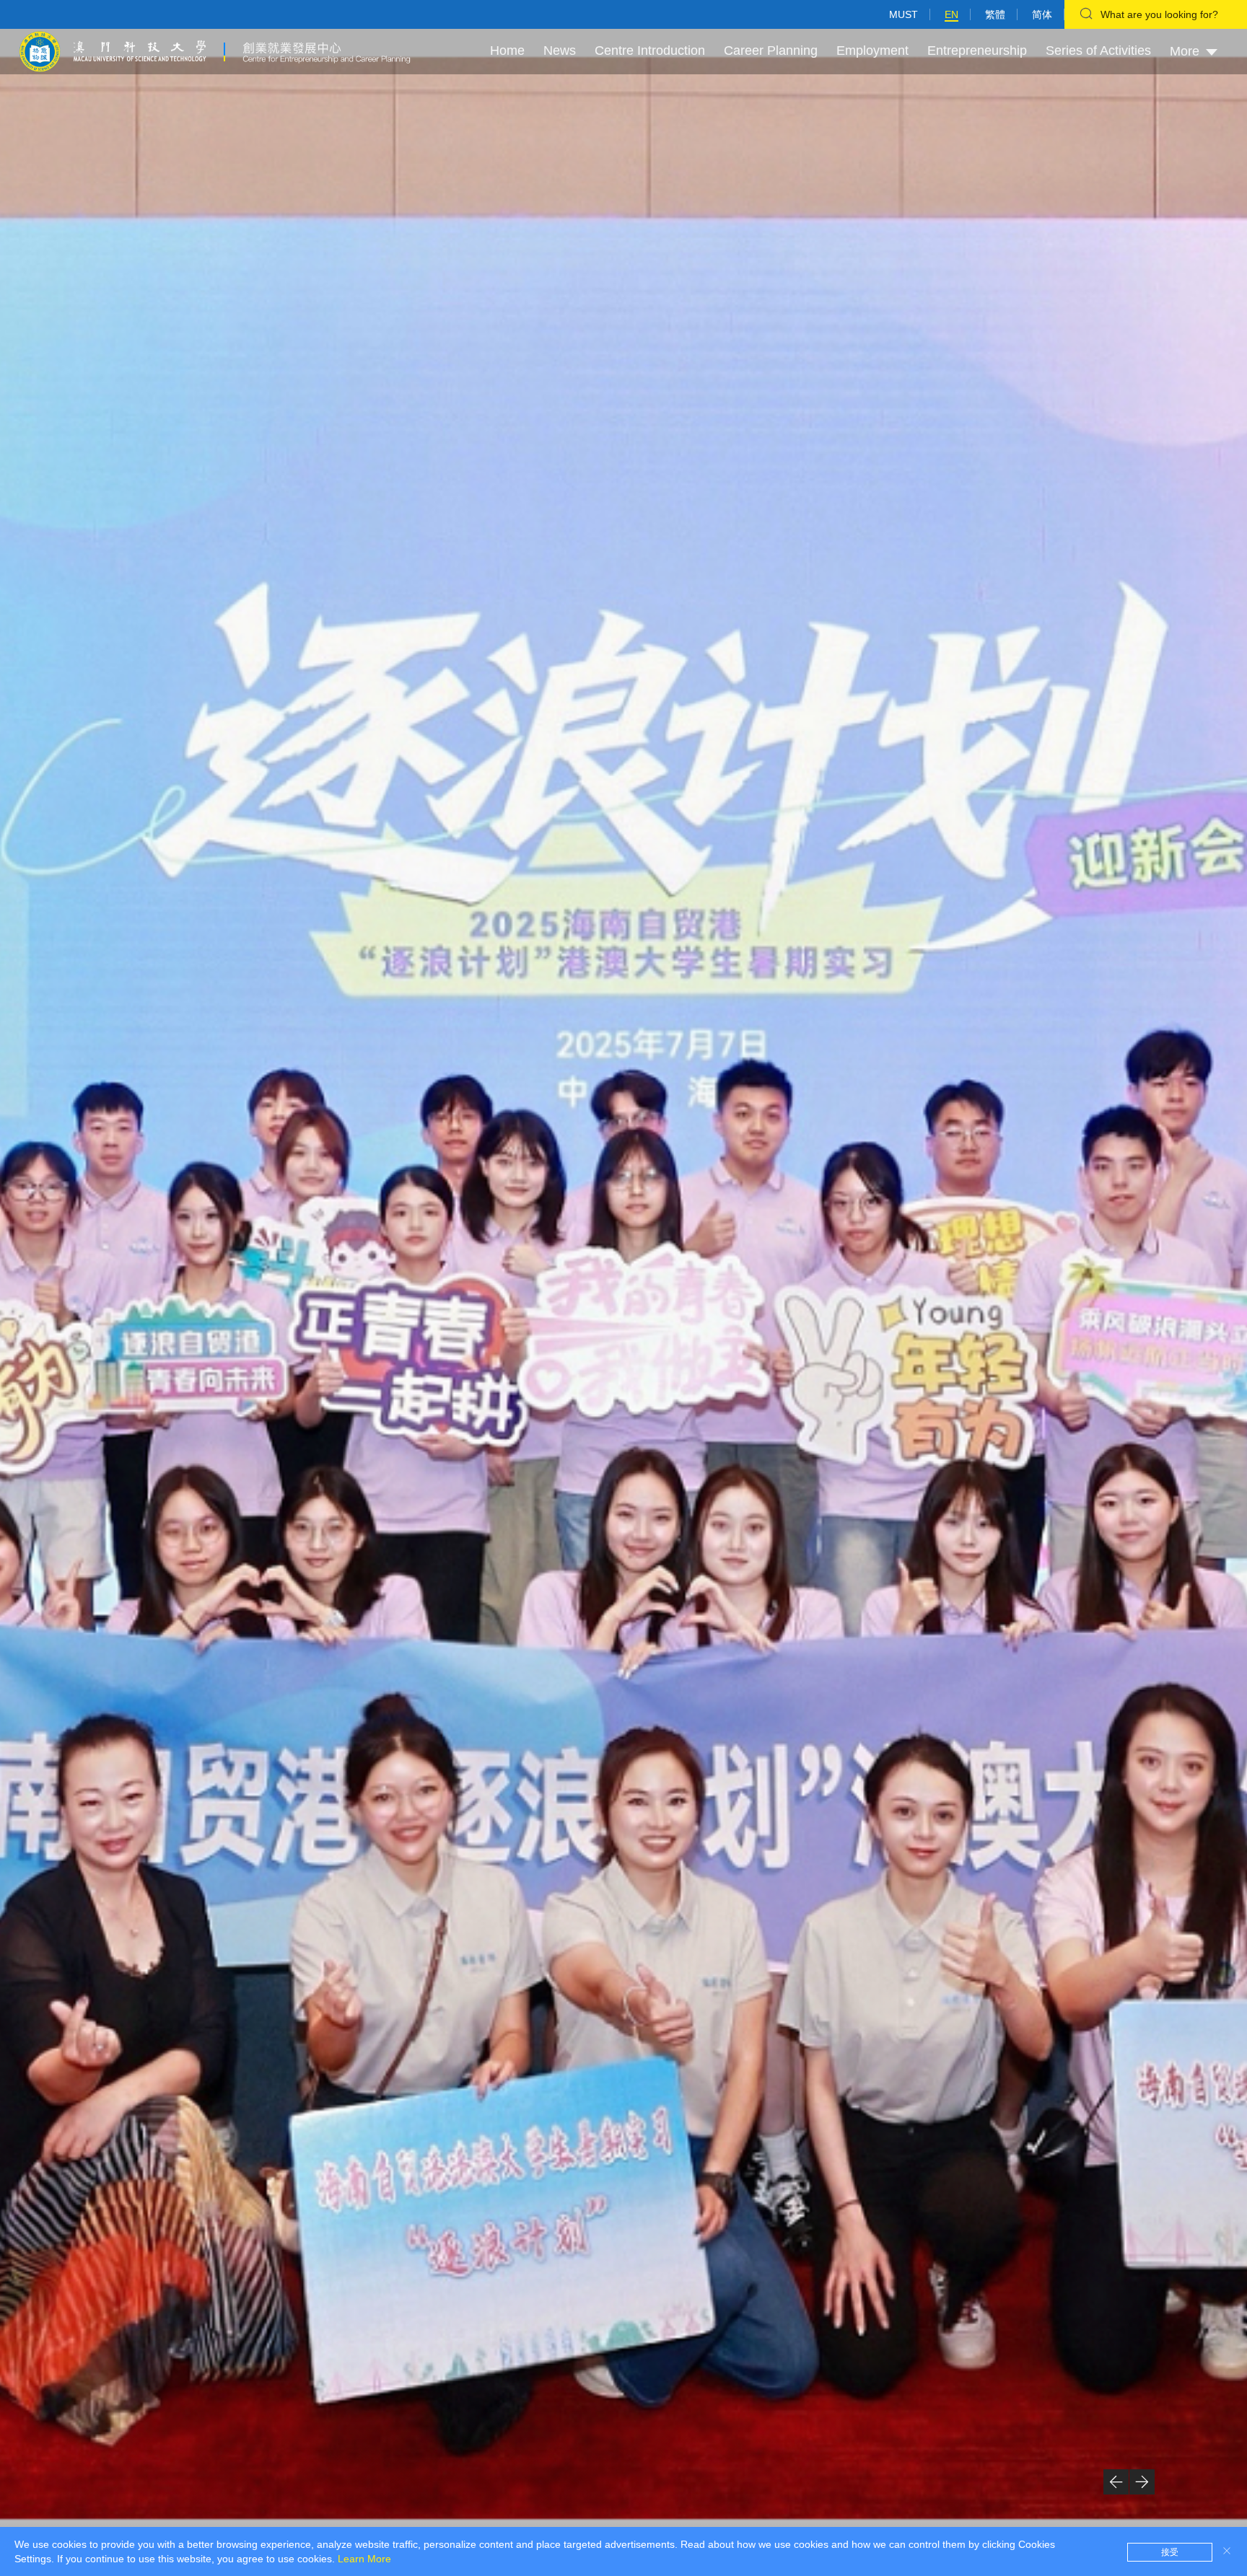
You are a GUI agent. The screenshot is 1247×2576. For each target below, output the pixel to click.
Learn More (364, 2559)
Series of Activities (1098, 50)
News (560, 50)
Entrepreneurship (977, 50)
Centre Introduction (650, 50)
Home (507, 50)
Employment (872, 50)
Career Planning (771, 50)
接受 (1170, 2552)
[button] (1116, 2482)
